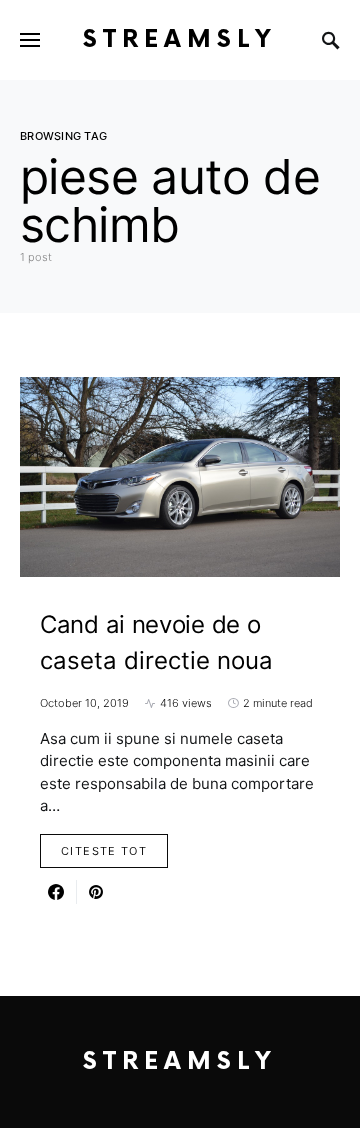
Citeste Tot (104, 851)
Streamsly (180, 39)
